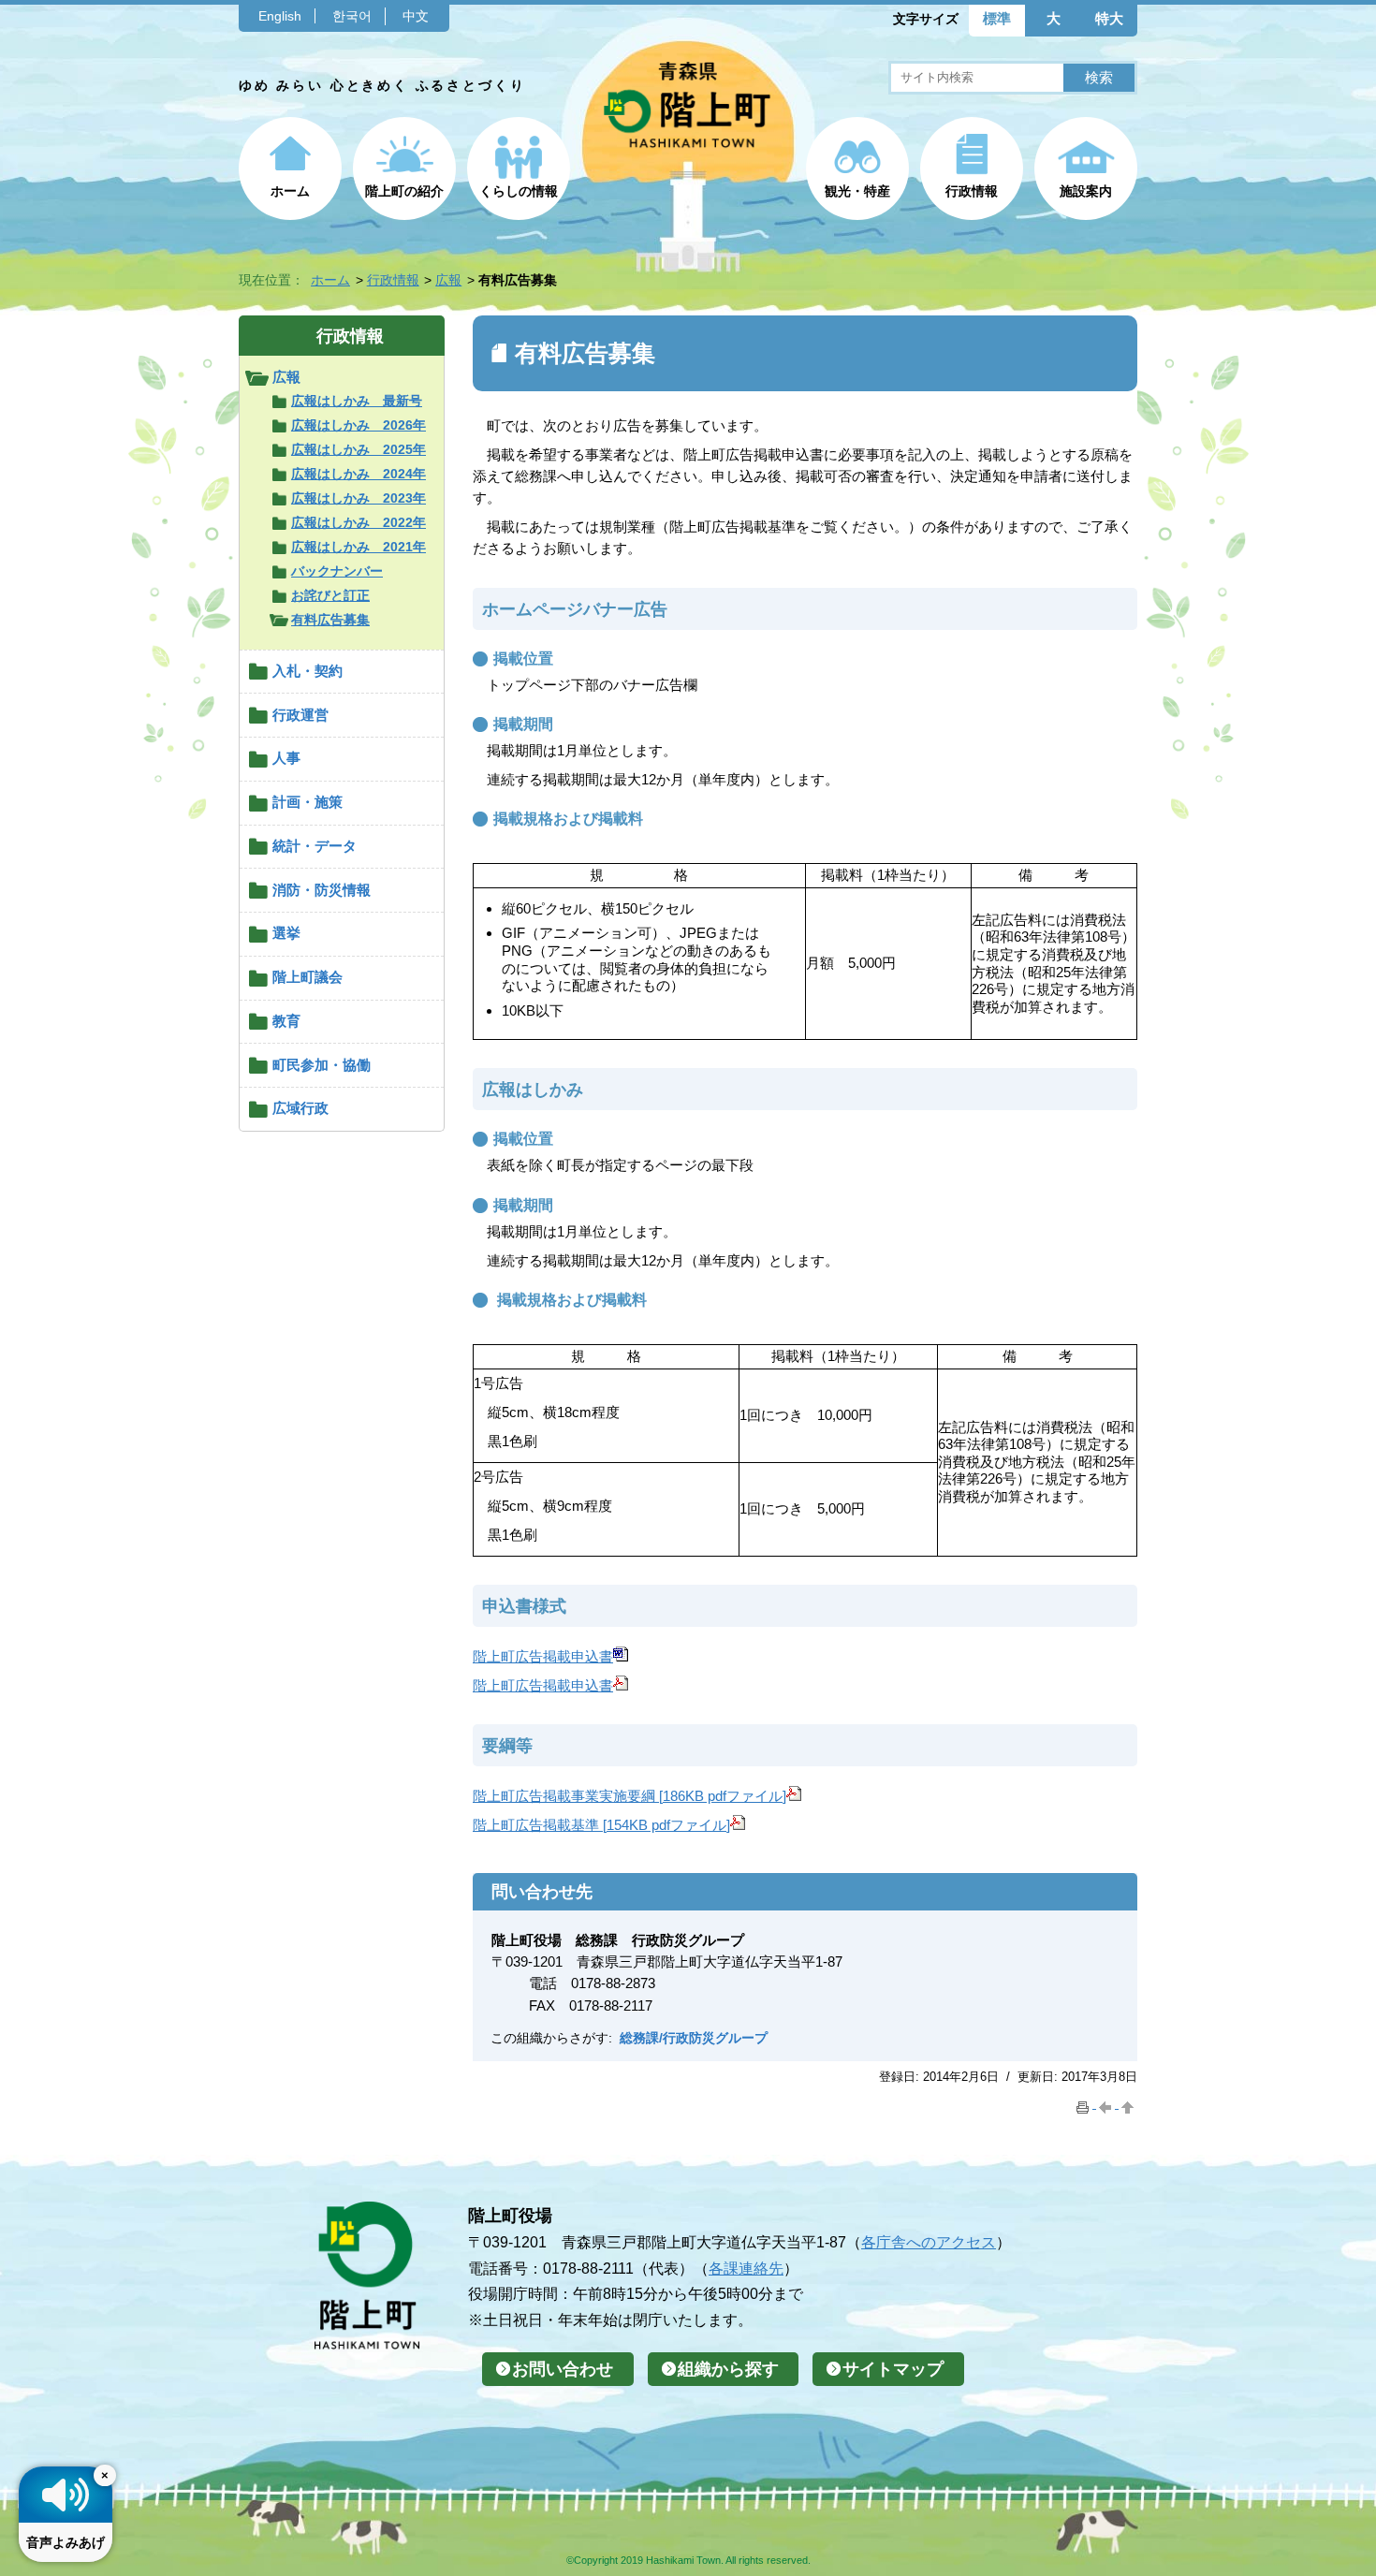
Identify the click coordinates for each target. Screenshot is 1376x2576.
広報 (448, 280)
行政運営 (300, 715)
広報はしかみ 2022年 (359, 522)
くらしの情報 (519, 191)
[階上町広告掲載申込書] (621, 1656)
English (280, 16)
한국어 (352, 16)
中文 (416, 16)
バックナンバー (337, 571)
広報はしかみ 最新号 (357, 401)
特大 (1109, 18)
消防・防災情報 (322, 890)
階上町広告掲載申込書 (543, 1656)
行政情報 (972, 191)
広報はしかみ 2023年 (359, 498)
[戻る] (1107, 2104)
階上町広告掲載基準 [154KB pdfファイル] (601, 1825)
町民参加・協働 (322, 1065)
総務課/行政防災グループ (694, 2038)
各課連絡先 (746, 2268)
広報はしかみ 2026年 (359, 425)
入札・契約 (307, 671)
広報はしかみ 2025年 (359, 449)
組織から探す (728, 2369)
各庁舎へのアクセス (929, 2242)
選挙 (286, 933)
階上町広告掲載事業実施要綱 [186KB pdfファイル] (629, 1796)
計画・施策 (307, 802)
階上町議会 (307, 977)
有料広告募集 (330, 620)
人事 (286, 758)
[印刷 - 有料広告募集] (1085, 2104)
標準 (997, 18)
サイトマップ (893, 2369)
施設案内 (1086, 191)
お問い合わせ (563, 2369)
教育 (286, 1021)
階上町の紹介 (404, 191)
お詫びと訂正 (330, 595)
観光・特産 (857, 191)
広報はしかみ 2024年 (359, 474)
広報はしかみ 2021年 (359, 547)
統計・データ (315, 846)
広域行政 (300, 1108)
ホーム (290, 191)
